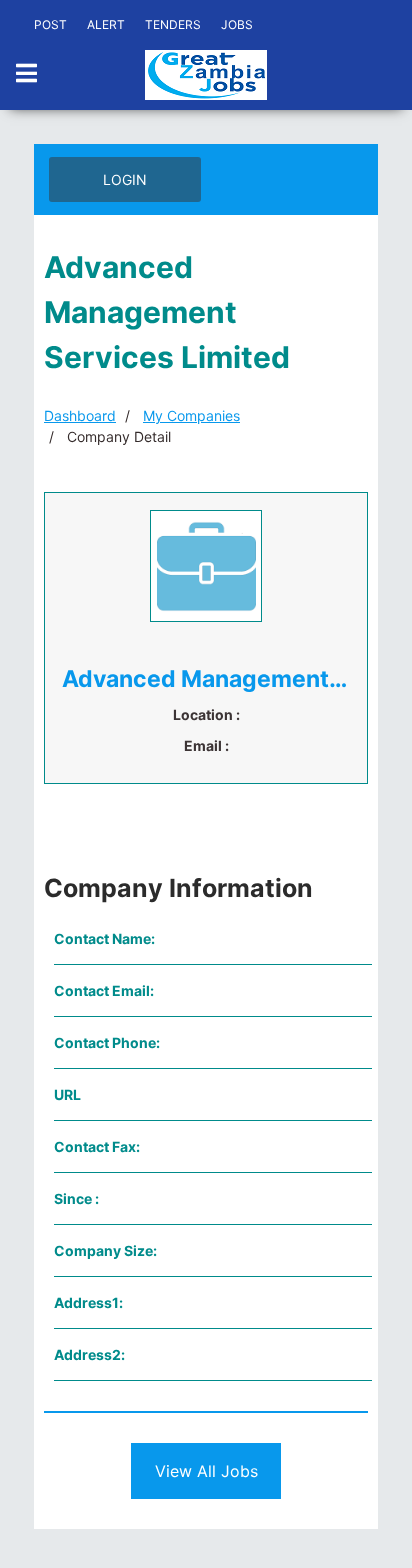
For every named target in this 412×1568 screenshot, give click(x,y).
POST (50, 24)
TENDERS (173, 24)
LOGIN (125, 179)
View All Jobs (206, 1471)
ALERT (106, 24)
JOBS (237, 24)
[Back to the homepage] (206, 75)
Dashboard (80, 415)
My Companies (191, 415)
